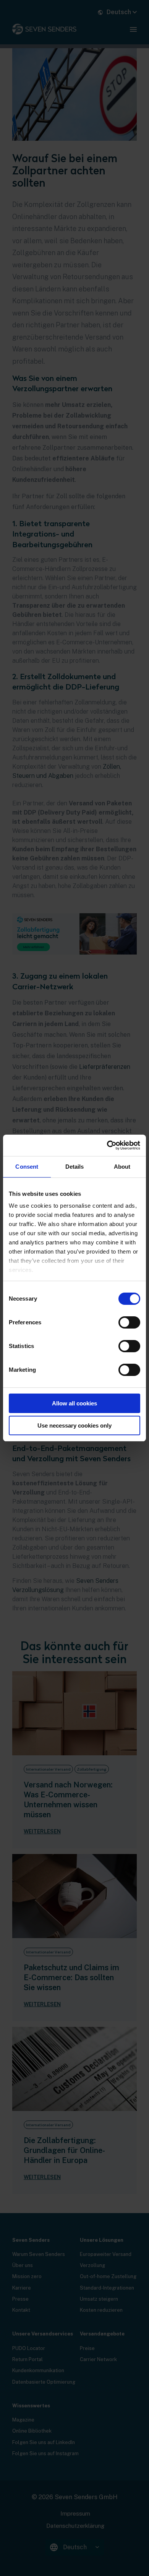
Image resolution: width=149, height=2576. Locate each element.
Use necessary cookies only (74, 1425)
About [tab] (122, 1167)
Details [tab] (75, 1167)
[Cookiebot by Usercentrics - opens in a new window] (107, 1145)
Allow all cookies (74, 1403)
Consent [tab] (27, 1167)
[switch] (129, 1322)
